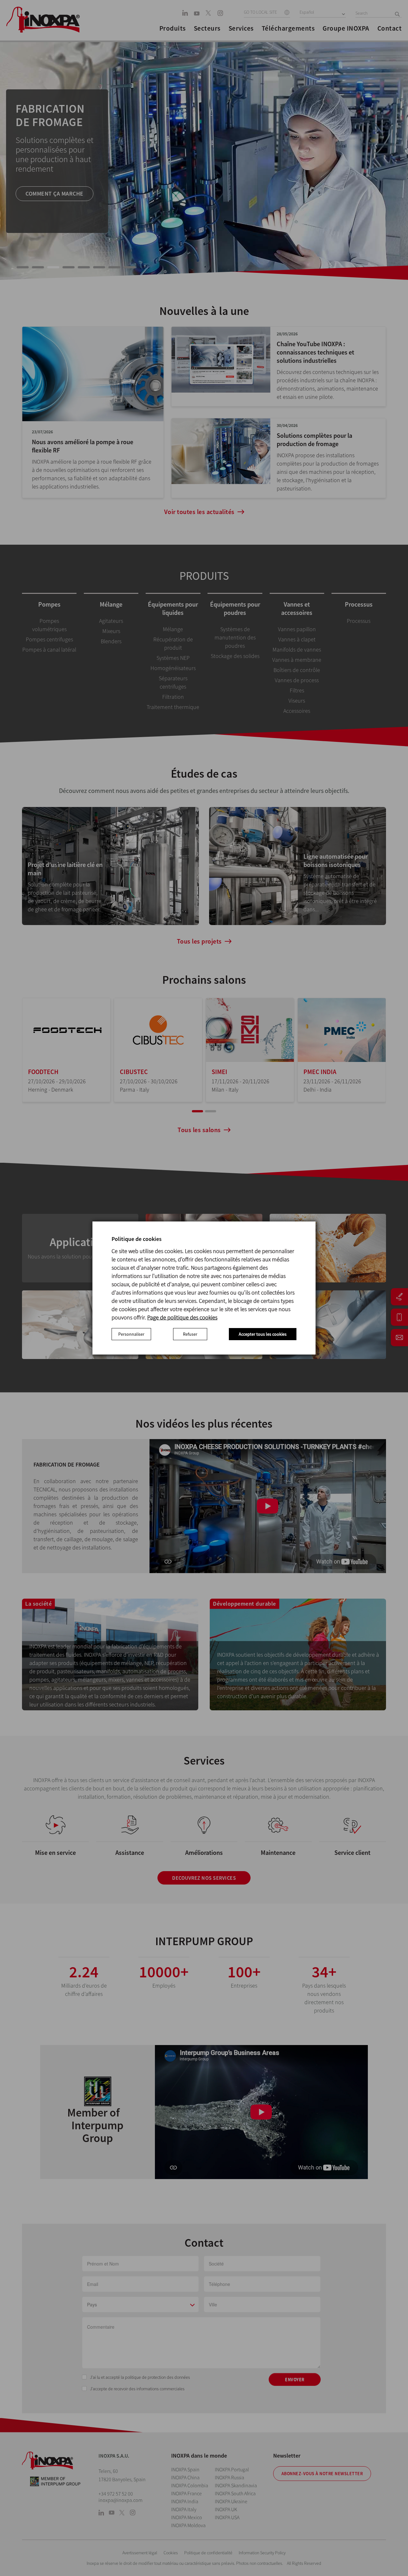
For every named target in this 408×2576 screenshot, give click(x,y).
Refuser (190, 1334)
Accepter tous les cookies (263, 1334)
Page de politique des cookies (182, 1317)
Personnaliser (131, 1334)
